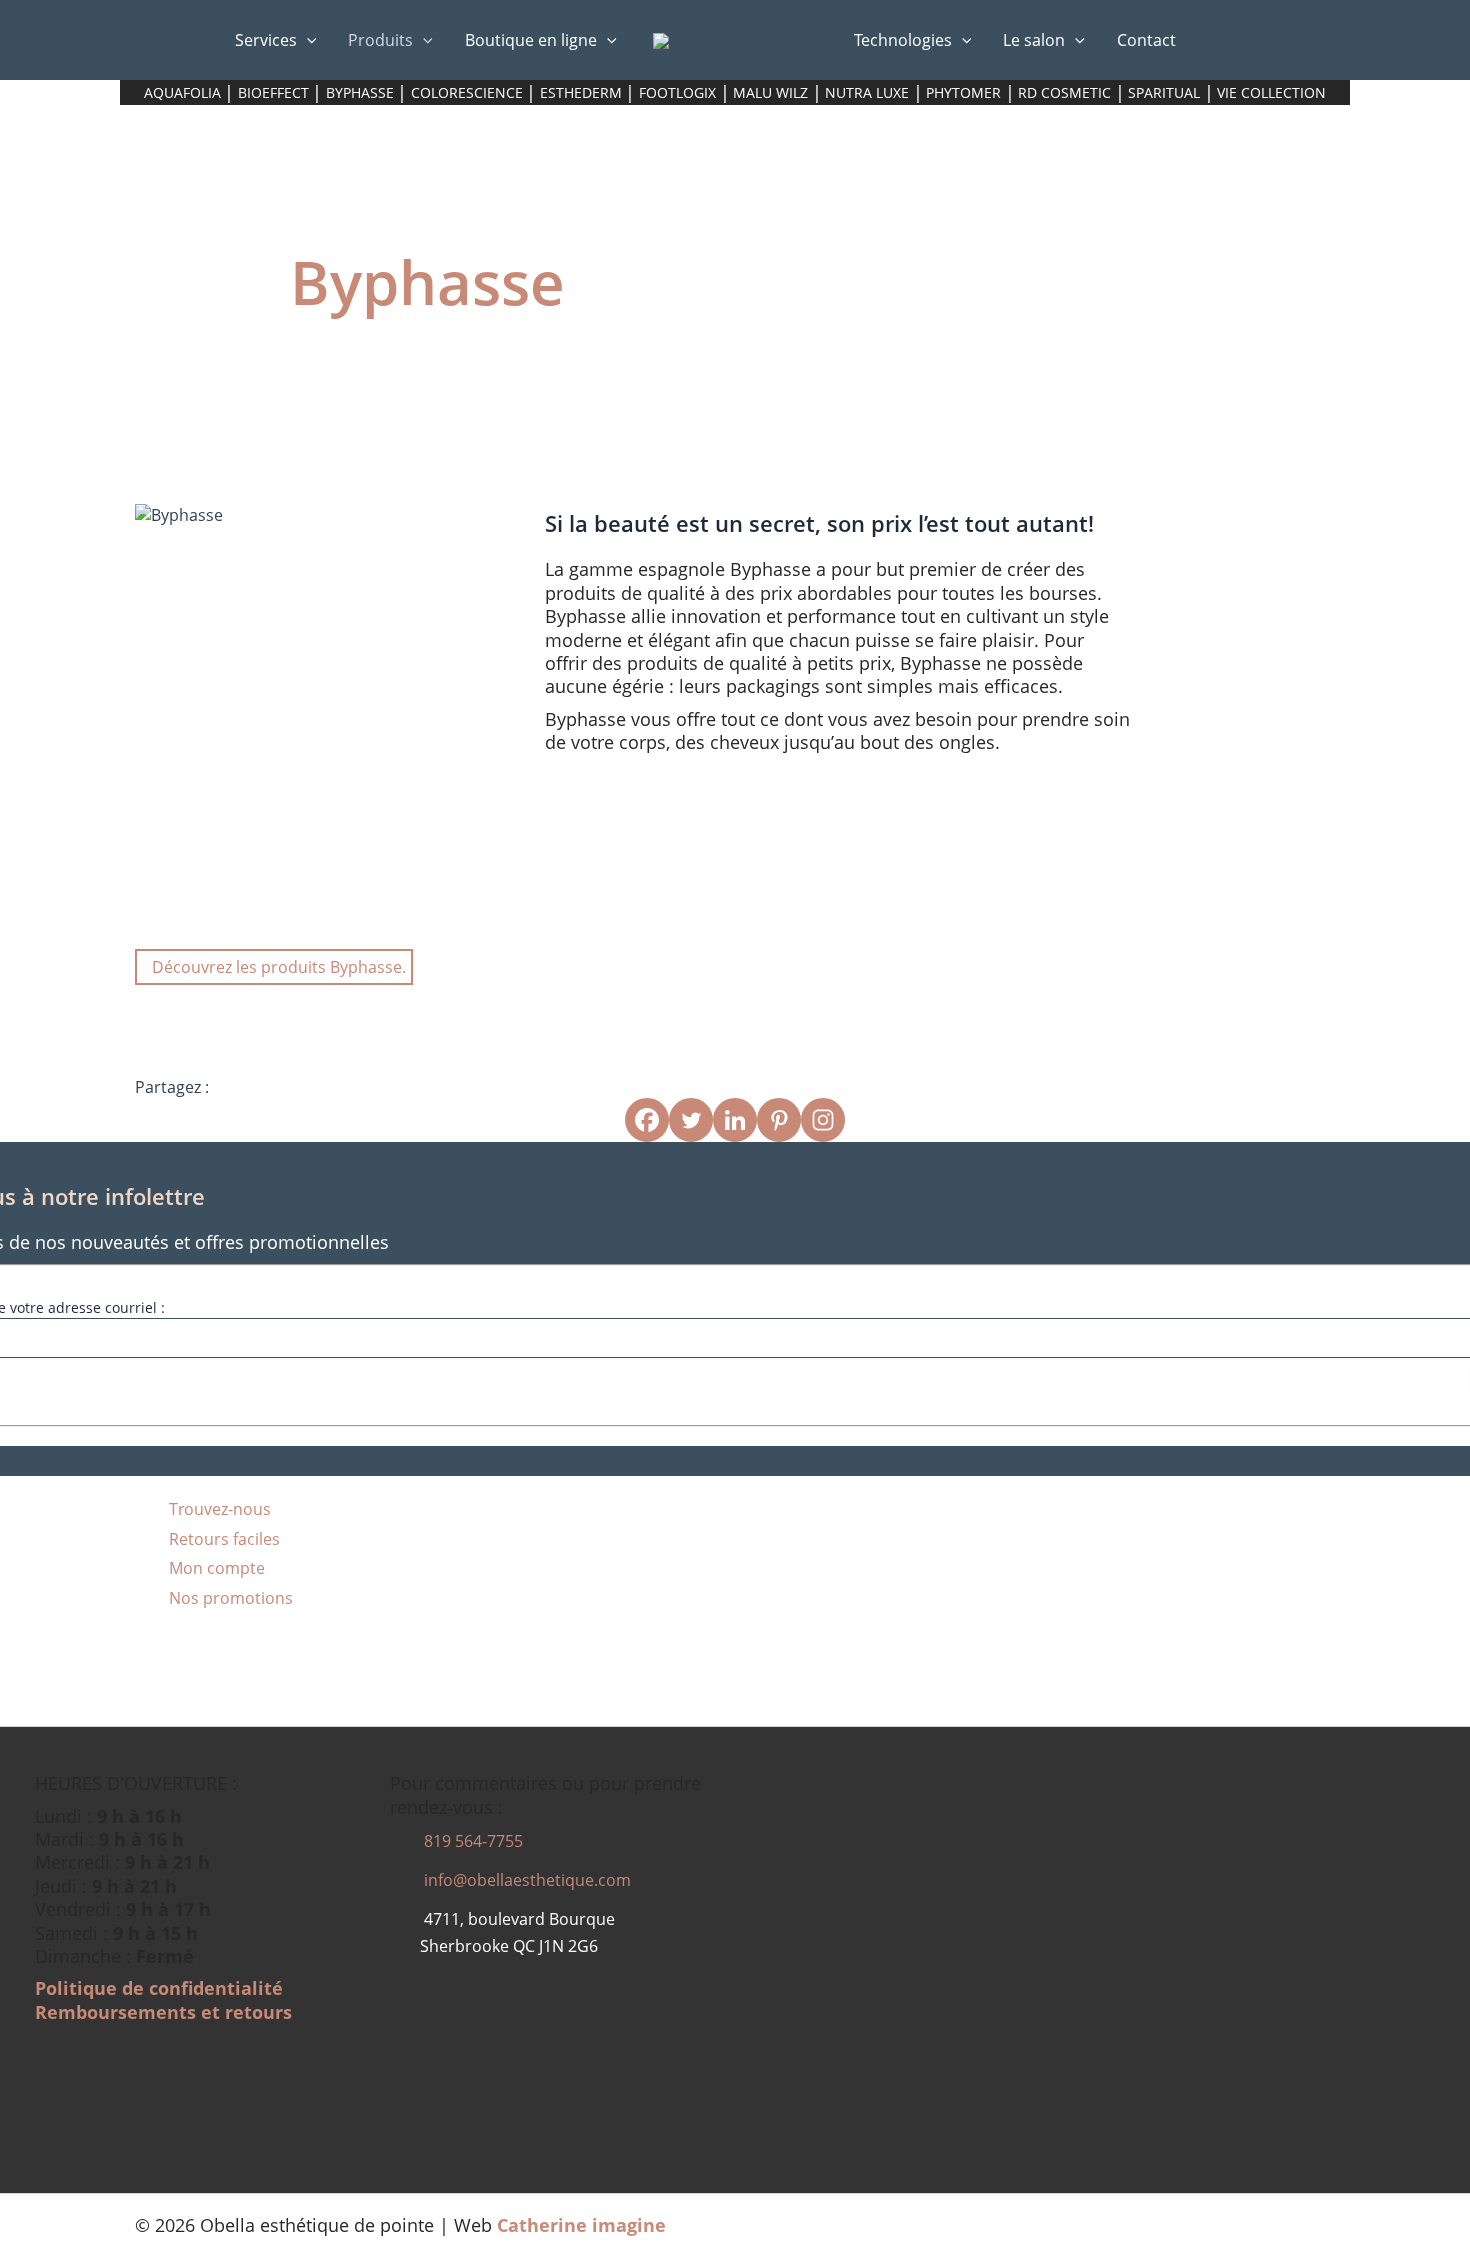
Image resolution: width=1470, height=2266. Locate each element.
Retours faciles (222, 1539)
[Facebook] (647, 1120)
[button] (307, 40)
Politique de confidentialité (159, 1988)
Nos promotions (229, 1598)
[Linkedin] (735, 1120)
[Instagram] (823, 1120)
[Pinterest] (779, 1120)
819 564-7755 (471, 1841)
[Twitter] (691, 1120)
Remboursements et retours (163, 2012)
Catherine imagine (581, 2225)
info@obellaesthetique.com (525, 1880)
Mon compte (215, 1568)
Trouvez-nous (218, 1509)
